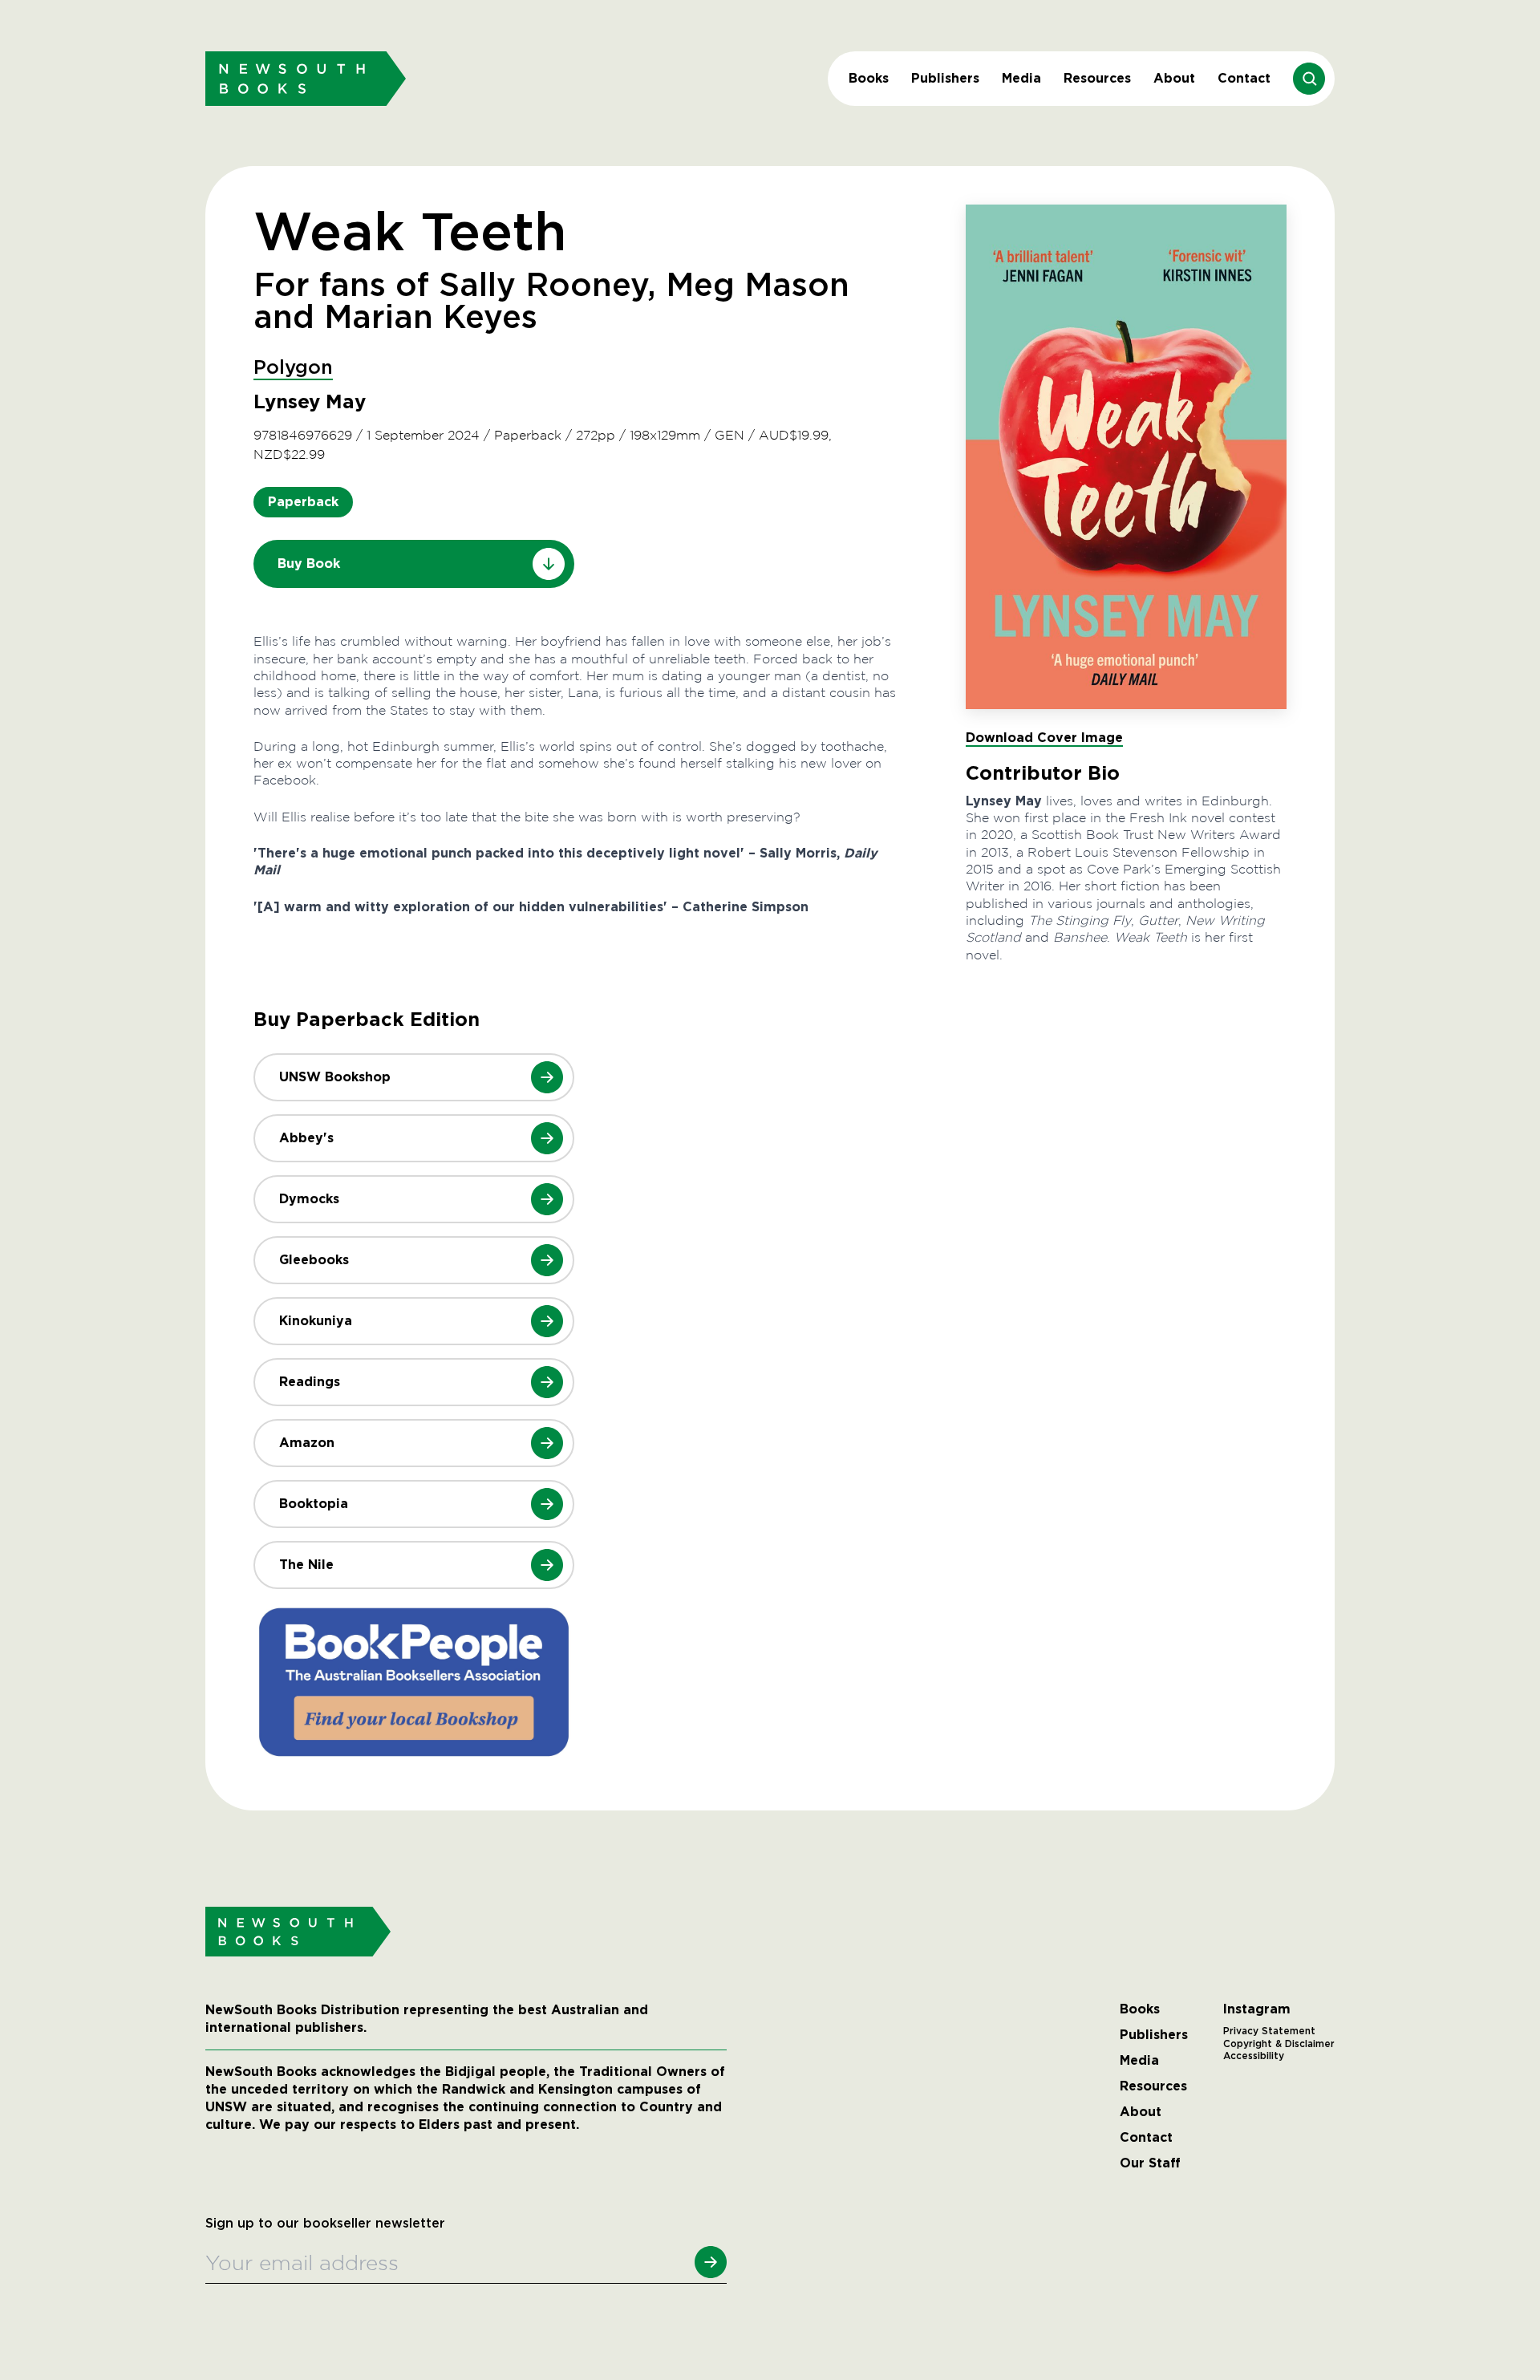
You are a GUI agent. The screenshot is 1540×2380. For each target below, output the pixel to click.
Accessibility (1254, 2056)
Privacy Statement (1269, 2031)
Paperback (303, 502)
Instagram (1257, 2009)
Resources (1097, 78)
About (1174, 78)
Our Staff (1150, 2163)
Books (869, 78)
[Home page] (306, 78)
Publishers (945, 78)
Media (1021, 78)
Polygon (293, 368)
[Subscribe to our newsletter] (711, 2262)
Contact (1244, 78)
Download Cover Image (1044, 738)
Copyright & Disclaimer (1279, 2044)
